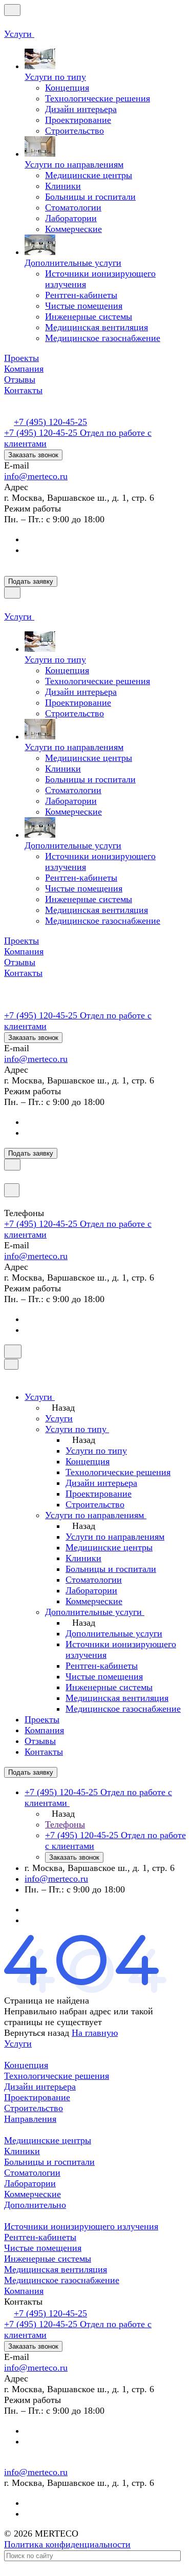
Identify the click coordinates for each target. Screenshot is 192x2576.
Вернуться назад (37, 2033)
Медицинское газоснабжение (62, 2280)
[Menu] (12, 10)
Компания (24, 2291)
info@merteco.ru (36, 476)
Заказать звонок (33, 455)
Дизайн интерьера (40, 2087)
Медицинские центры (48, 2140)
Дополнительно (35, 2205)
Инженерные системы (48, 2259)
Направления (30, 2119)
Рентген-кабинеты (40, 2237)
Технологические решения (57, 2076)
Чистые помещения (43, 2248)
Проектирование (37, 2097)
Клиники (22, 2151)
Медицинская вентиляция (56, 2269)
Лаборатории (30, 2183)
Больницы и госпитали (49, 2162)
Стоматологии (32, 2173)
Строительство (34, 2108)
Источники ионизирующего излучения (81, 2226)
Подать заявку (31, 581)
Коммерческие (33, 2194)
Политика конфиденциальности (67, 2544)
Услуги (18, 2043)
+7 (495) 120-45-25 (50, 422)
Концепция (26, 2065)
